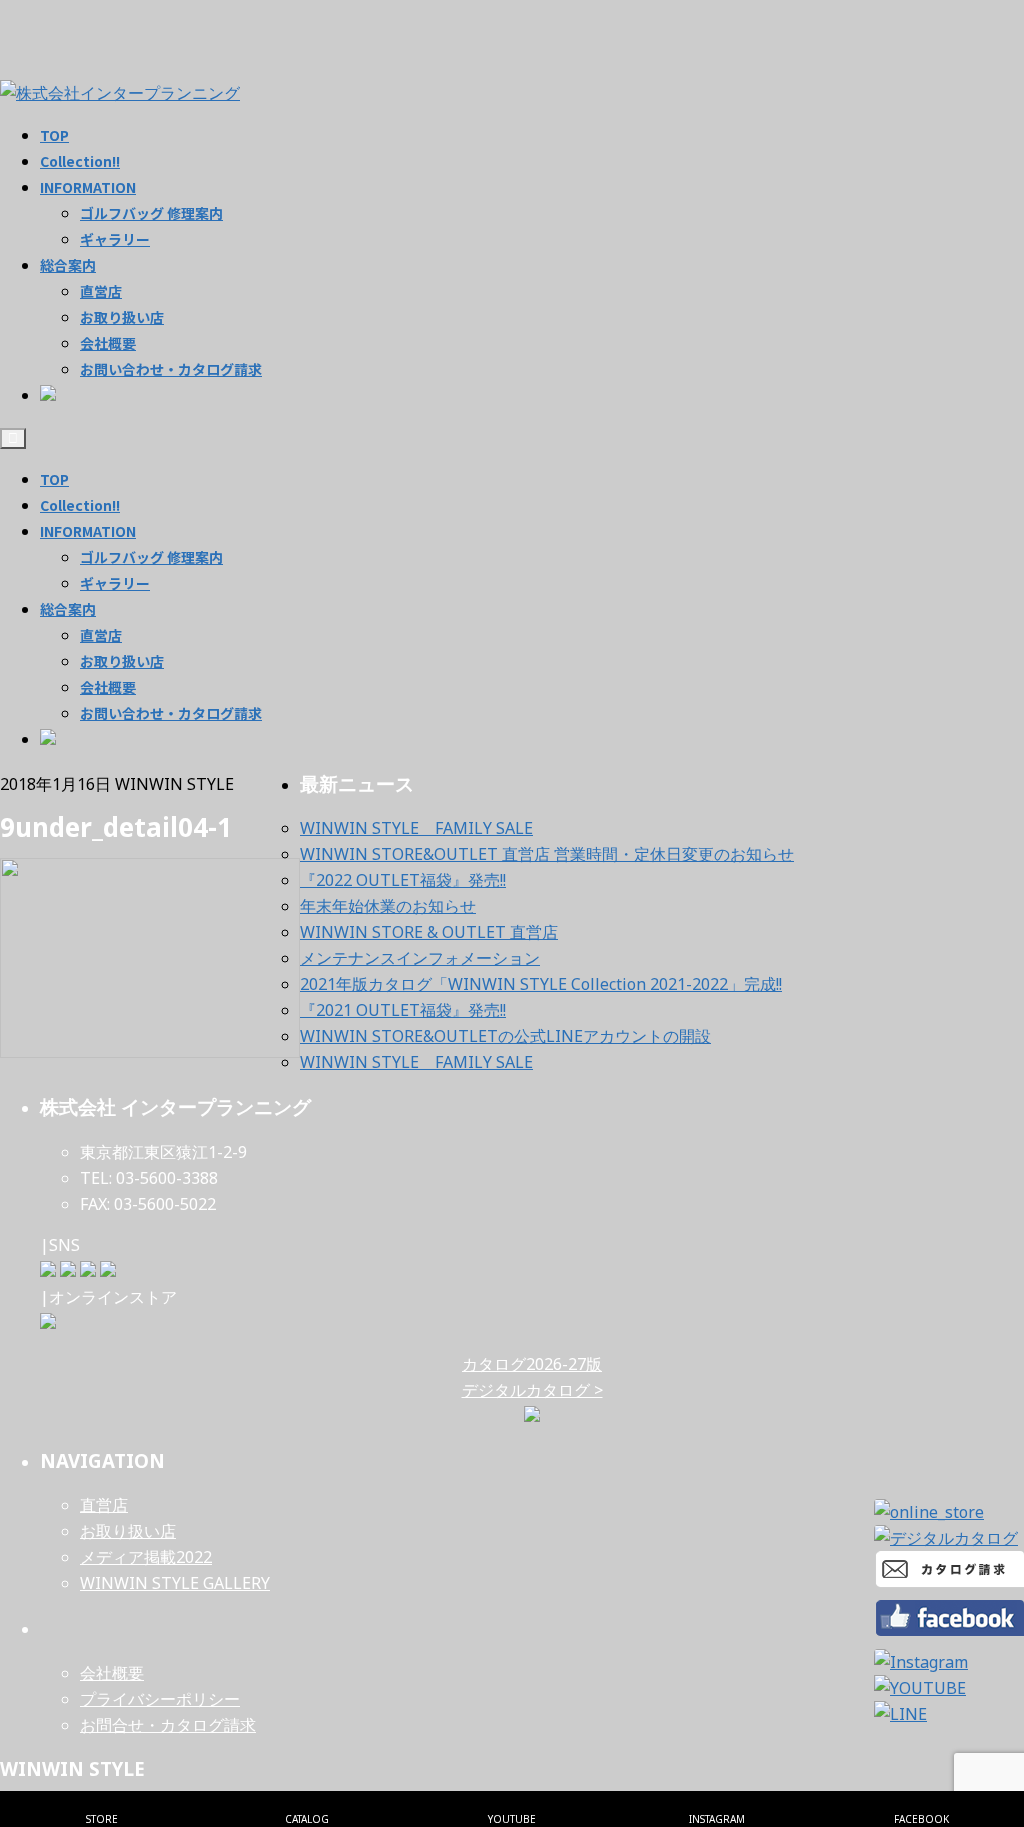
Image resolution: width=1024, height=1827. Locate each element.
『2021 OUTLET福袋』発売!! (403, 1010)
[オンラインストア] (48, 1323)
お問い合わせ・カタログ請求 (171, 713)
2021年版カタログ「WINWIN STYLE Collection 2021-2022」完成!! (541, 984)
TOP (54, 479)
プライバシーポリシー (160, 1699)
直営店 (101, 635)
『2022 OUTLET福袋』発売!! (403, 880)
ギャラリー (115, 583)
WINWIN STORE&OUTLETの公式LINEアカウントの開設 (505, 1036)
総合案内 (68, 609)
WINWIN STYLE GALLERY (175, 1583)
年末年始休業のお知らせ (388, 906)
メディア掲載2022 (146, 1557)
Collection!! (80, 505)
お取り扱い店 (122, 661)
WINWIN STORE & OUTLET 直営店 (429, 932)
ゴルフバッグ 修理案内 (151, 557)
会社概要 (108, 687)
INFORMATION (88, 531)
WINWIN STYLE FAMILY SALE (416, 828)
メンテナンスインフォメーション (420, 958)
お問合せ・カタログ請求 (168, 1725)
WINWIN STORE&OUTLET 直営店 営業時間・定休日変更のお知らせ (547, 854)
